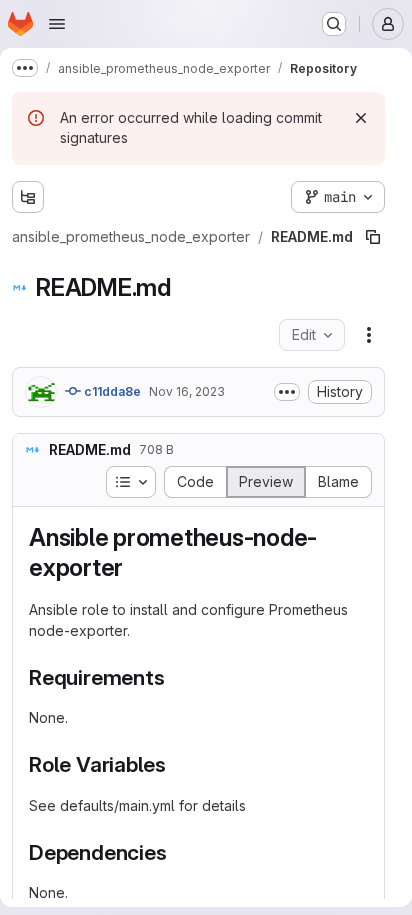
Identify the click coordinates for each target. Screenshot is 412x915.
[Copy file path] (373, 237)
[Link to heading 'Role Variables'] (177, 764)
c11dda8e (111, 391)
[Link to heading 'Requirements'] (175, 677)
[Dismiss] (361, 118)
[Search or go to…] (334, 24)
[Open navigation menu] (57, 24)
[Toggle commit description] (287, 392)
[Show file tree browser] (28, 197)
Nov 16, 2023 (187, 391)
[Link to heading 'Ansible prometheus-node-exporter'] (136, 567)
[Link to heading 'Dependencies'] (177, 852)
